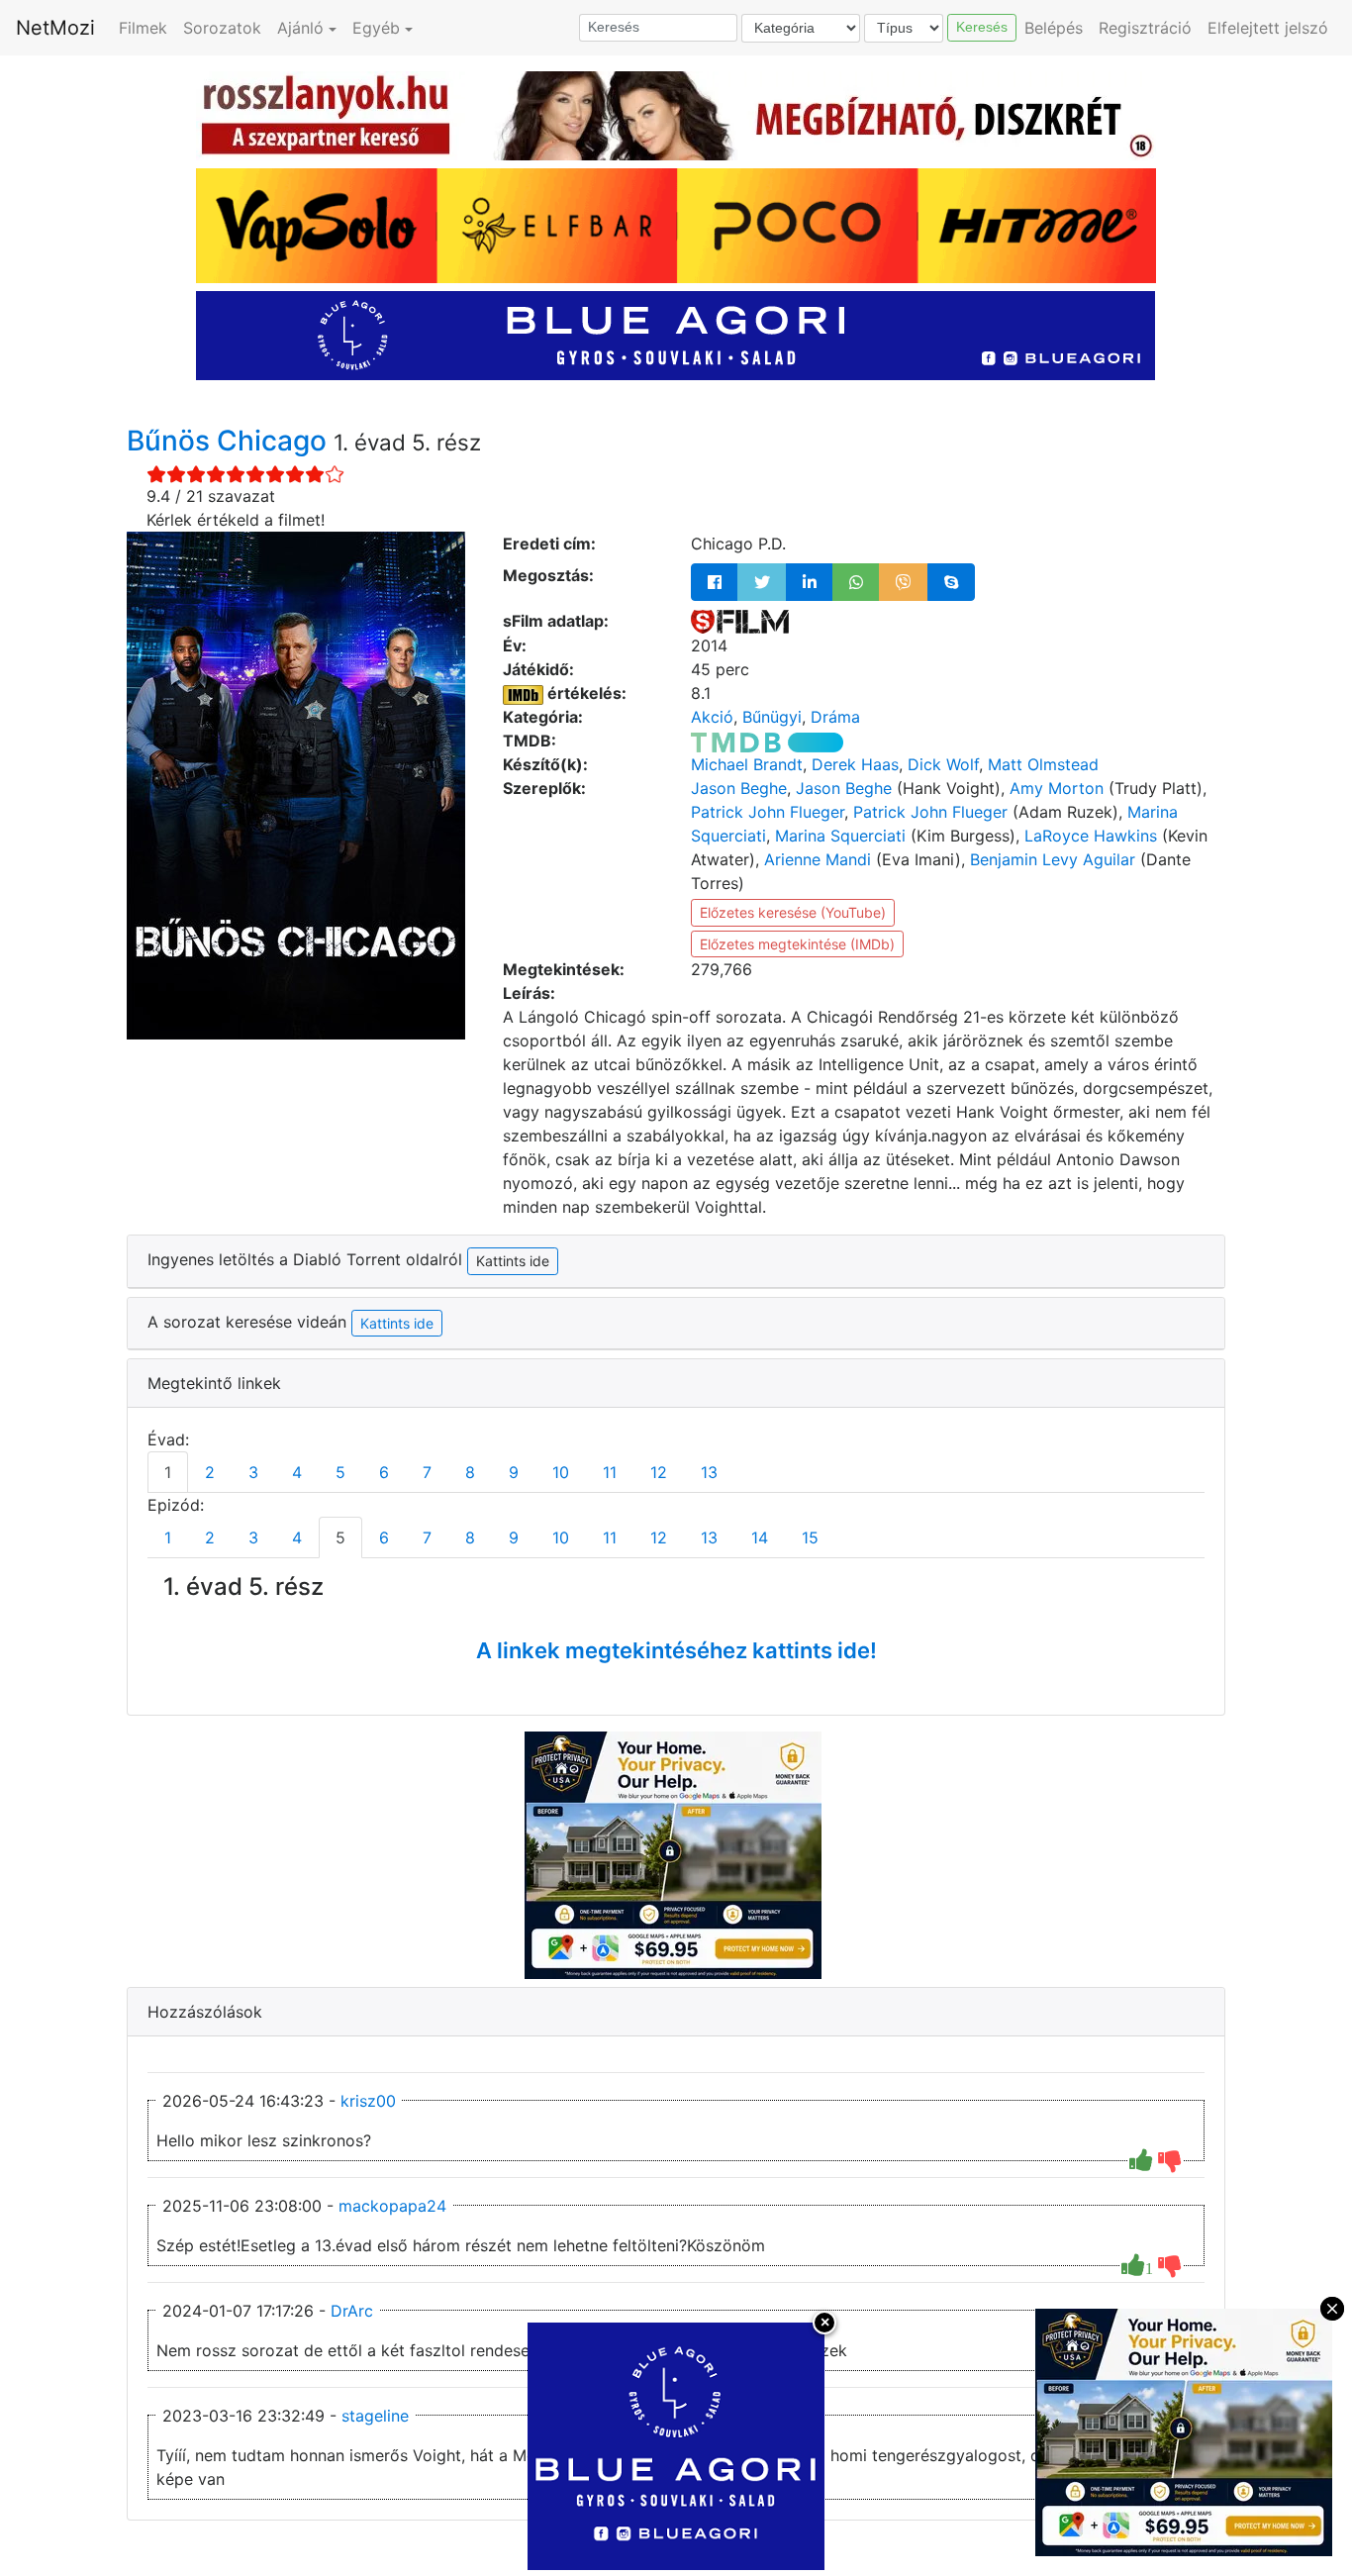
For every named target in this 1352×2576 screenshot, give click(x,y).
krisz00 (368, 2101)
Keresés (982, 27)
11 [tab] (610, 1472)
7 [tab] (427, 1472)
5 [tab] (340, 1472)
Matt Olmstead (1043, 764)
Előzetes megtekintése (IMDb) (797, 944)
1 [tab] (168, 1472)
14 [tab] (760, 1537)
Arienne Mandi (818, 859)
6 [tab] (384, 1472)
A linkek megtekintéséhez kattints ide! (676, 1650)
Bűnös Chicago (230, 441)
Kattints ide (397, 1323)
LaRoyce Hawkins (1091, 836)
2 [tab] (210, 1472)
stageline (375, 2416)
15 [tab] (810, 1537)
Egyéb (376, 28)
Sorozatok (222, 28)
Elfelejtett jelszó (1268, 28)
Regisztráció (1145, 28)
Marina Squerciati (840, 836)
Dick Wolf (943, 764)
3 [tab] (253, 1472)
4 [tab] (297, 1472)
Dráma (835, 717)
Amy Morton (1057, 788)
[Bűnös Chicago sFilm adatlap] (740, 621)
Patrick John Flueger (768, 812)
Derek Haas (855, 764)
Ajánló (300, 28)
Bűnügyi (772, 717)
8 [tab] (470, 1472)
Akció (712, 717)
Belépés (1054, 28)
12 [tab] (659, 1472)
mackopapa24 (392, 2206)
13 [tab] (709, 1472)
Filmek (143, 28)
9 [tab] (514, 1472)
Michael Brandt (747, 764)
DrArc (352, 2311)
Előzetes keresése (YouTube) (793, 912)
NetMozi (55, 28)
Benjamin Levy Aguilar (1053, 859)
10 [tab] (561, 1472)
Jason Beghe (739, 788)
